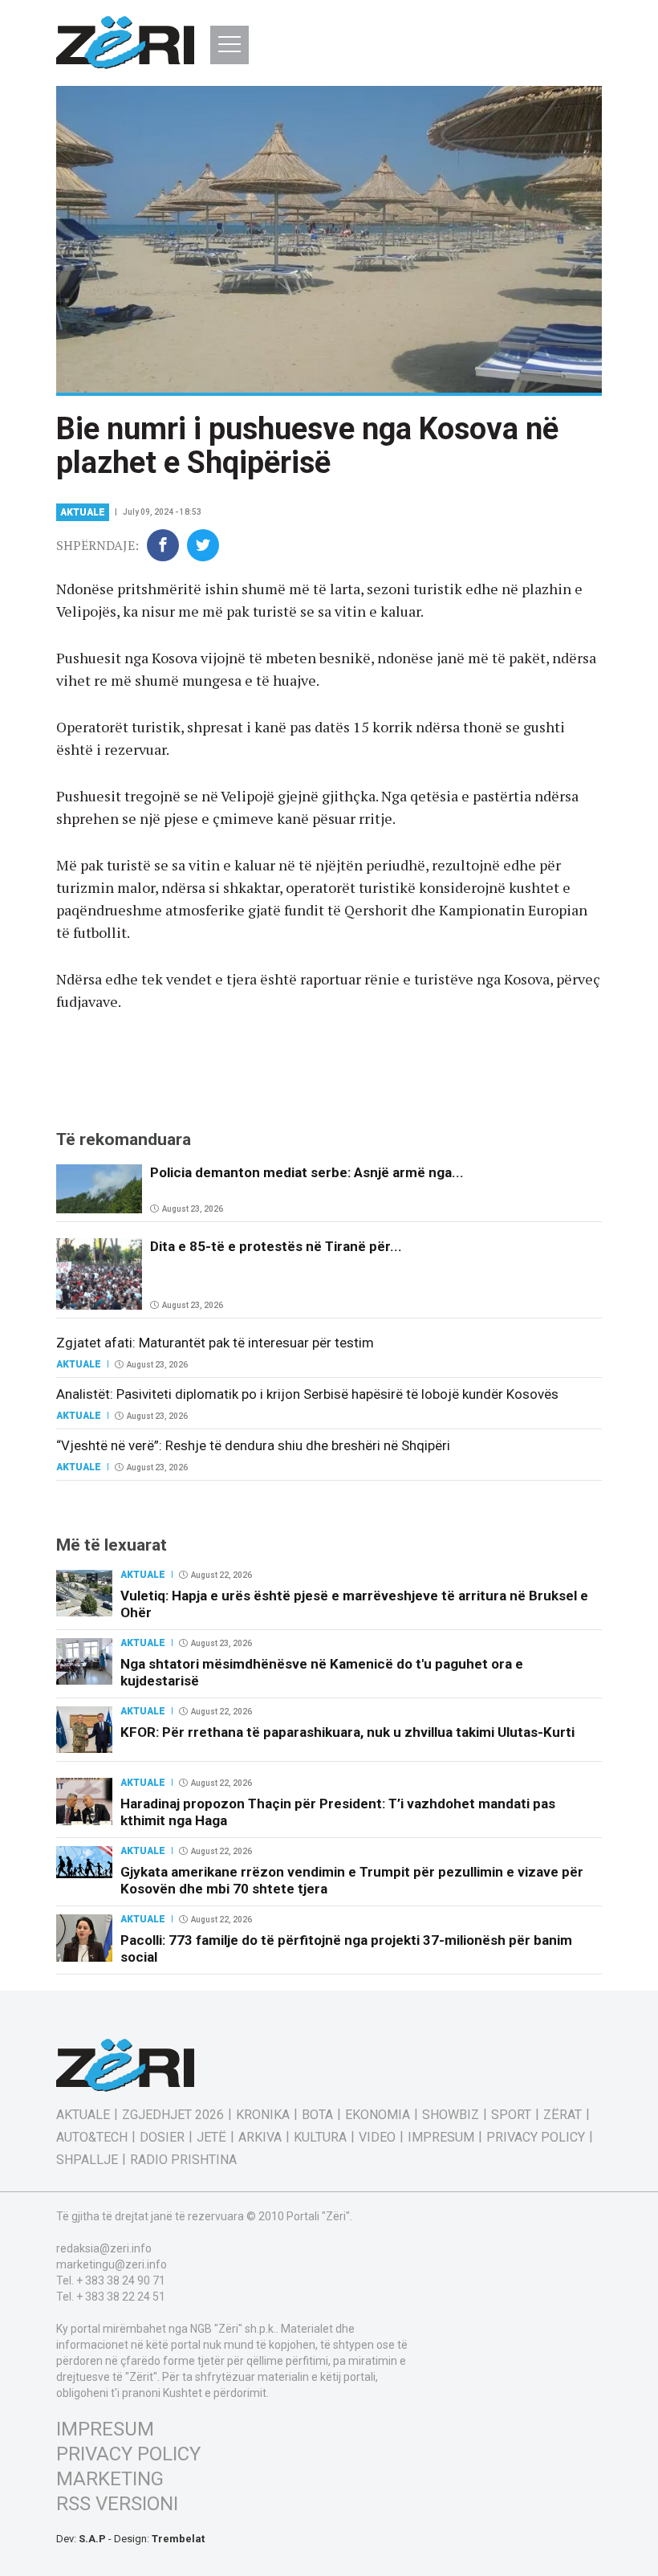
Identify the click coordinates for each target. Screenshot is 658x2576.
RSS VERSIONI (117, 2504)
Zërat (563, 2115)
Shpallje (87, 2160)
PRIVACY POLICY (128, 2454)
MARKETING (110, 2479)
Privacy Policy (536, 2138)
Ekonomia (378, 2115)
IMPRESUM (105, 2429)
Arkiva (260, 2138)
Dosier (162, 2138)
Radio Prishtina (183, 2160)
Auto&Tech (92, 2138)
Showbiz (451, 2115)
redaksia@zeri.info (104, 2248)
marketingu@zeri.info (112, 2264)
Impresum (441, 2138)
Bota (317, 2115)
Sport (511, 2115)
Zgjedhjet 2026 (173, 2115)
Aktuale (83, 512)
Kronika (263, 2115)
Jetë (211, 2138)
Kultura (320, 2138)
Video (377, 2138)
